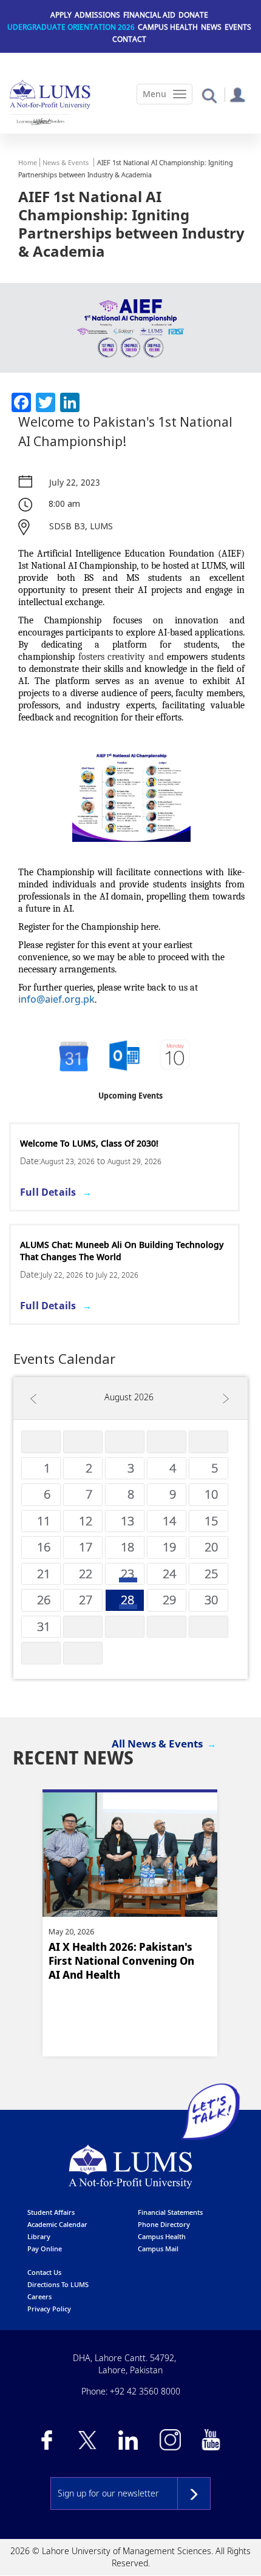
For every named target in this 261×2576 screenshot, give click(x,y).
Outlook (176, 1056)
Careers (39, 2296)
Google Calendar (73, 1056)
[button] (209, 95)
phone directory (164, 2224)
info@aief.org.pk (56, 999)
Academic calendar (57, 2224)
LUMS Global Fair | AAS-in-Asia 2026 (95, 1143)
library (39, 2236)
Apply (61, 15)
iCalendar (124, 1056)
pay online (45, 2249)
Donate (193, 15)
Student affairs (51, 2212)
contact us (44, 2272)
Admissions (97, 15)
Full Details (48, 1192)
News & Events (66, 162)
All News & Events (157, 1744)
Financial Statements (170, 2212)
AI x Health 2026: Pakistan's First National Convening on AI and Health (121, 1961)
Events (238, 27)
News (211, 27)
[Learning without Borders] (40, 121)
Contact (129, 39)
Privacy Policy (49, 2309)
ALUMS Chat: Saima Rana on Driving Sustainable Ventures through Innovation (120, 1251)
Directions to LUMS (58, 2284)
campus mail (158, 2249)
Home (28, 162)
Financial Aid (149, 15)
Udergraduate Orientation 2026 (71, 27)
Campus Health (168, 27)
